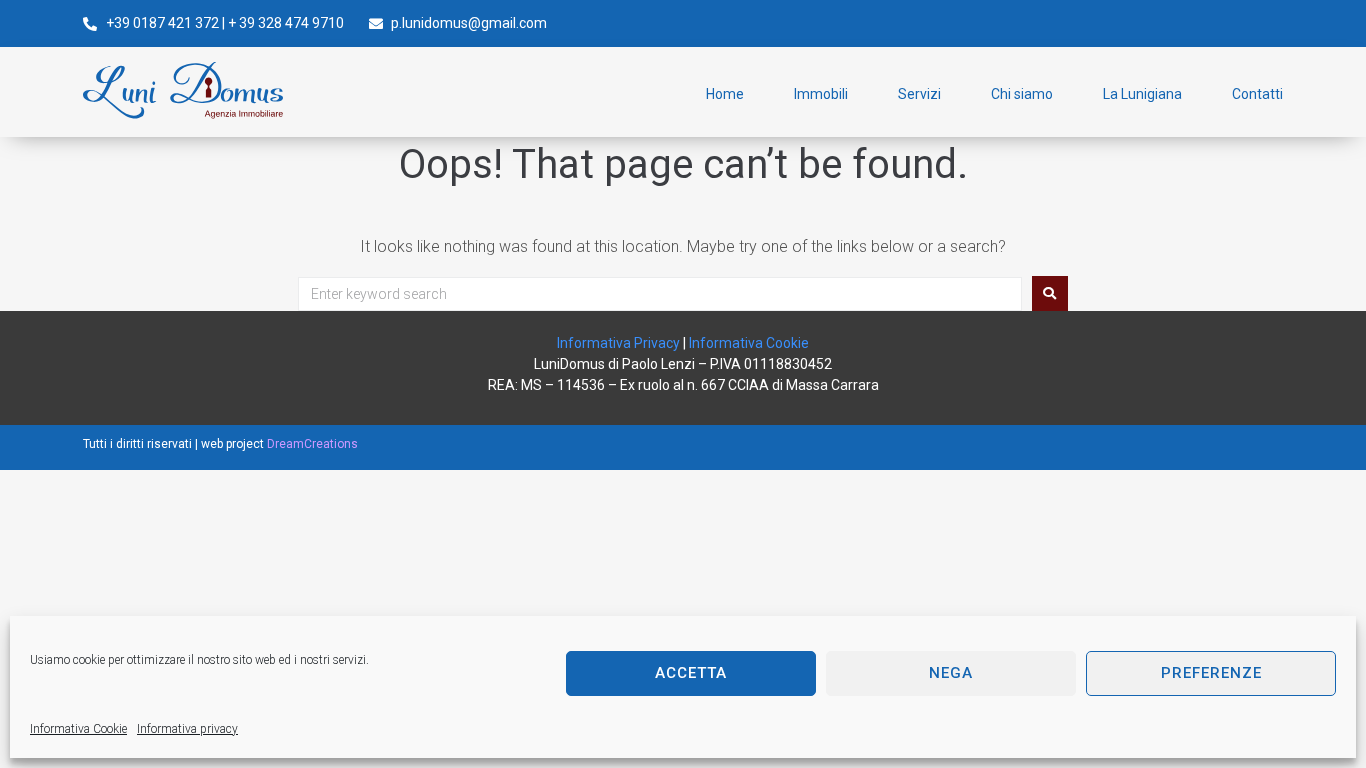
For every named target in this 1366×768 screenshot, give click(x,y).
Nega (951, 673)
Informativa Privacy (618, 343)
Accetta (691, 673)
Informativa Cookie (78, 729)
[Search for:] (660, 294)
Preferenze (1211, 673)
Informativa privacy (187, 729)
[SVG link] (183, 90)
